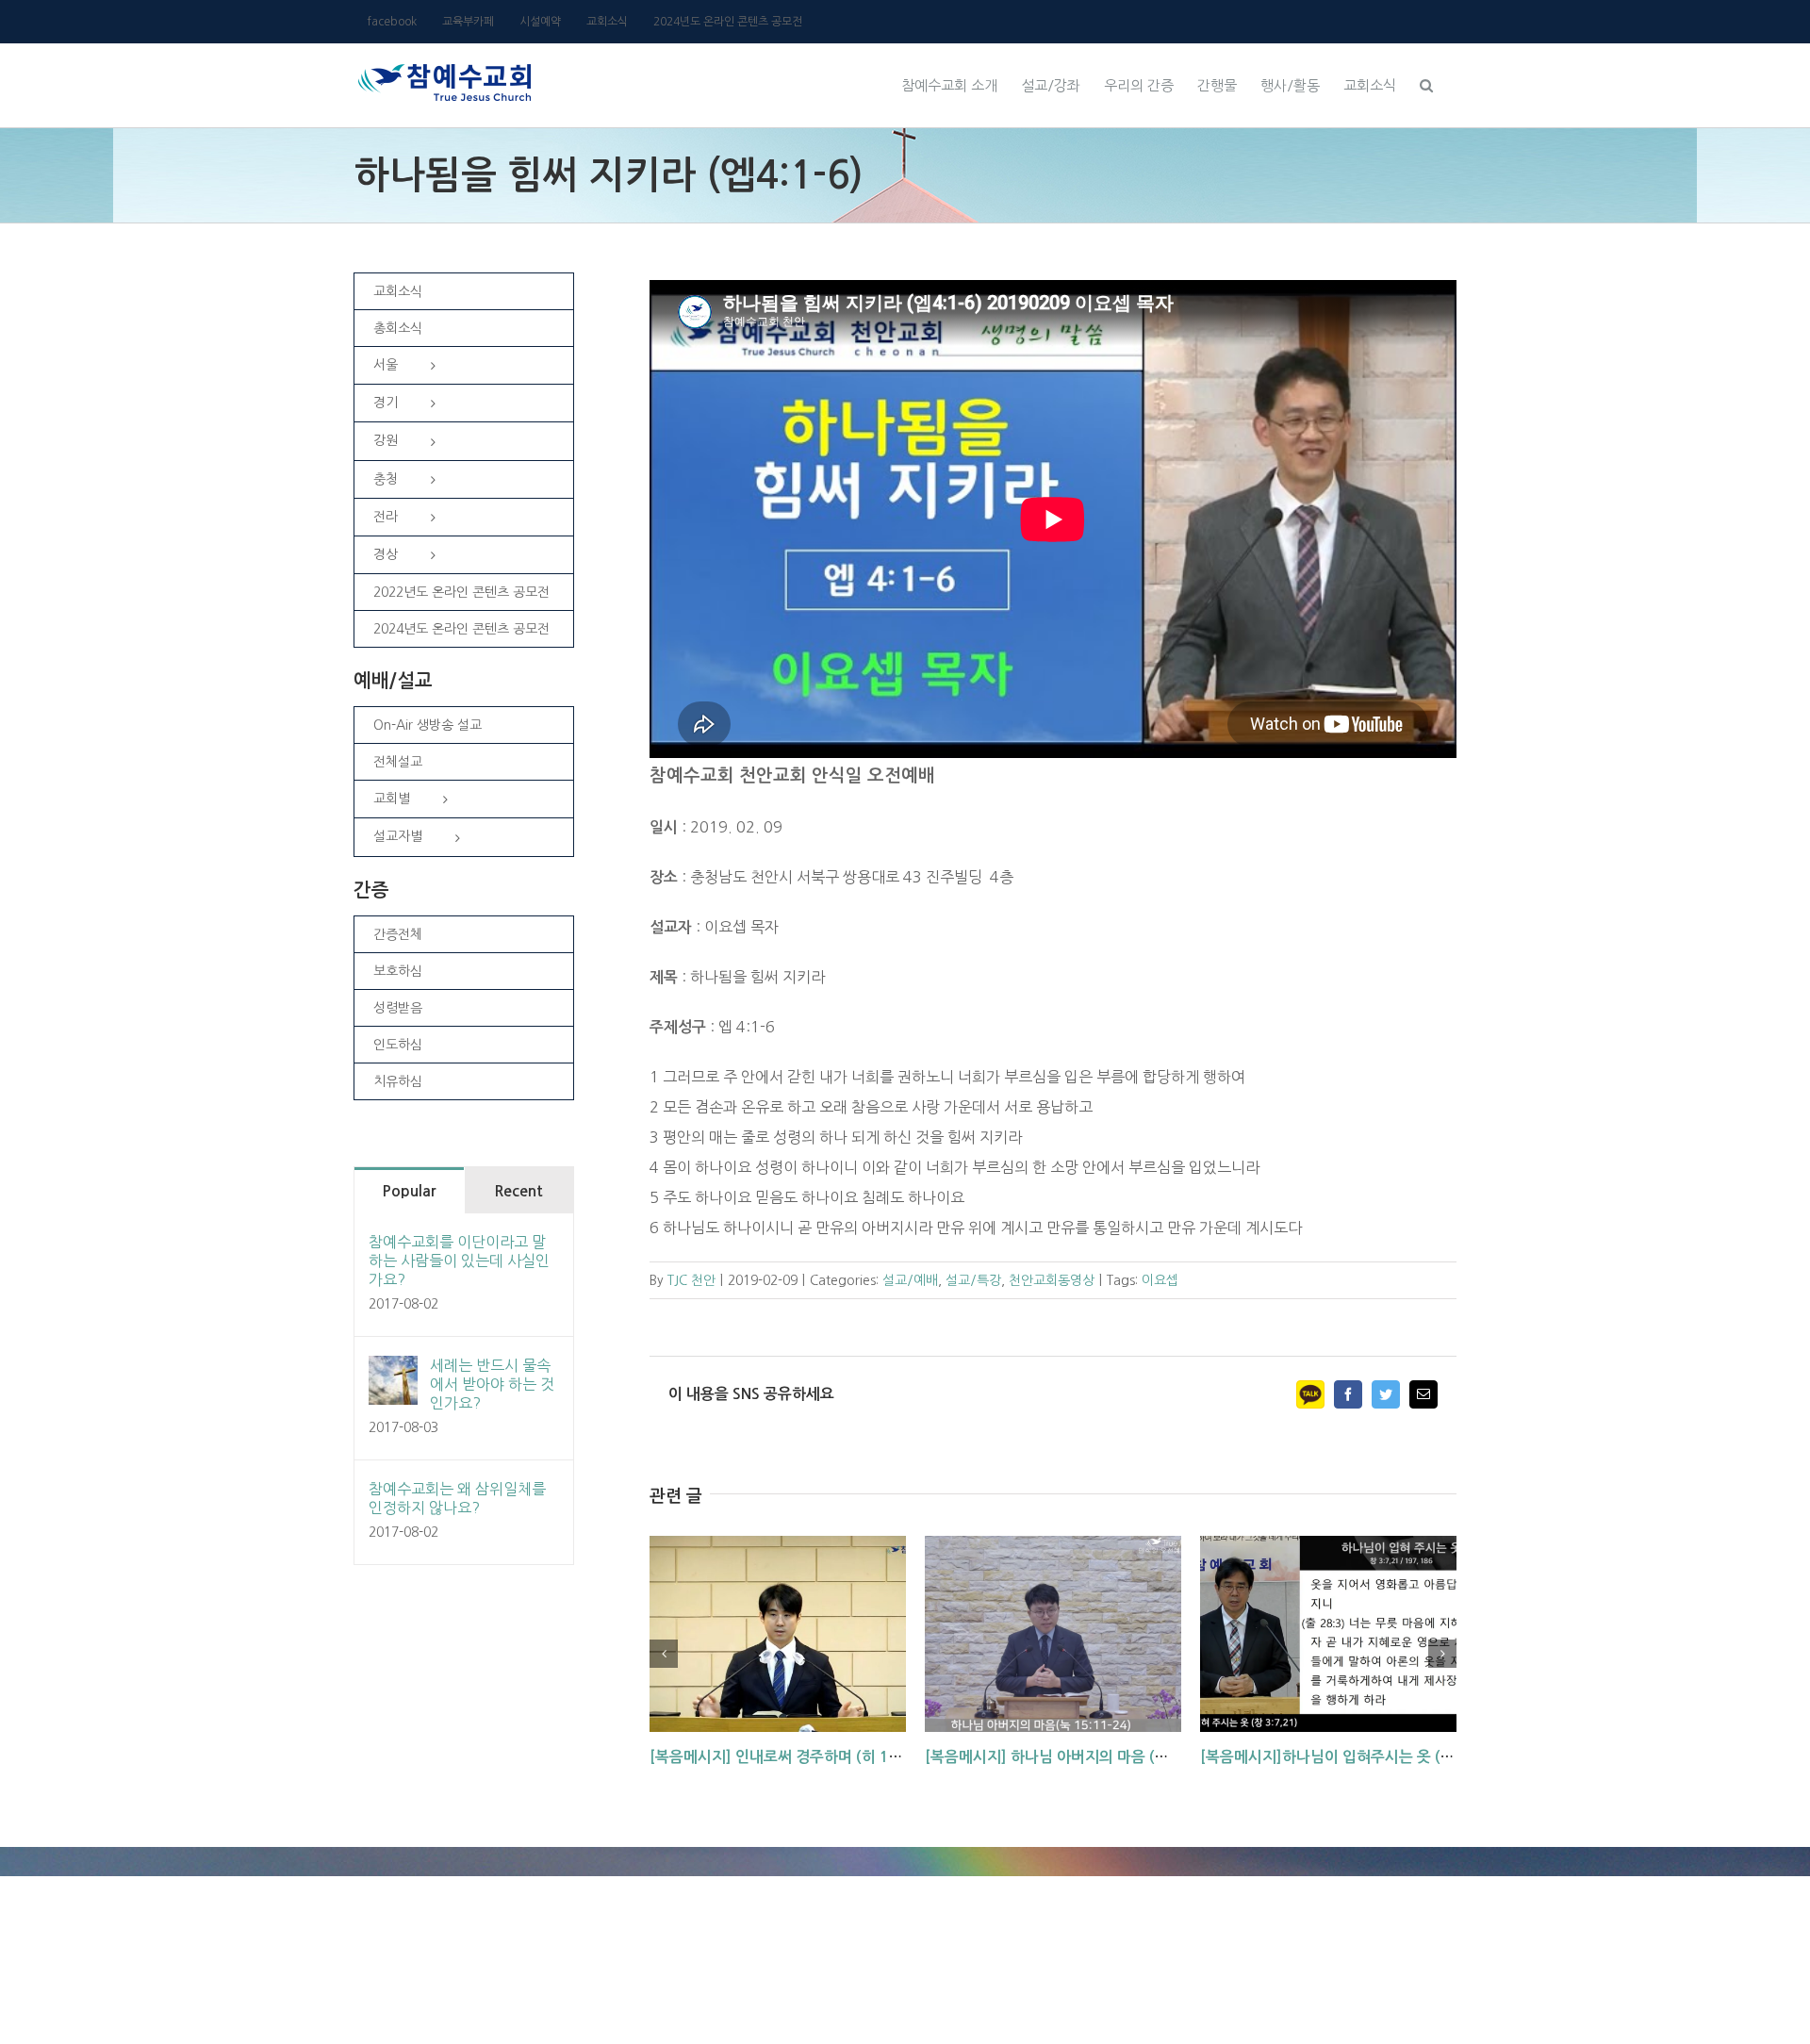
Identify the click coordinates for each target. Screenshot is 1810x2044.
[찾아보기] (1426, 83)
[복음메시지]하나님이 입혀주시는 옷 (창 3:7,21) (1355, 1757)
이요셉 (1160, 1280)
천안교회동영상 (1052, 1280)
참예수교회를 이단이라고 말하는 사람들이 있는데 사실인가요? (459, 1261)
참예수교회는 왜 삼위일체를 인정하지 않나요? (457, 1498)
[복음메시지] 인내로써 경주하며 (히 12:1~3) (793, 1757)
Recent (518, 1191)
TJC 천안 (691, 1280)
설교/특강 (973, 1280)
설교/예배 (910, 1280)
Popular (409, 1191)
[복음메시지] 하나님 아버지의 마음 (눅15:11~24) (1085, 1757)
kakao (1310, 1394)
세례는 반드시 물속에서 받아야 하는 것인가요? (492, 1384)
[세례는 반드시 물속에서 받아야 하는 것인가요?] (393, 1371)
